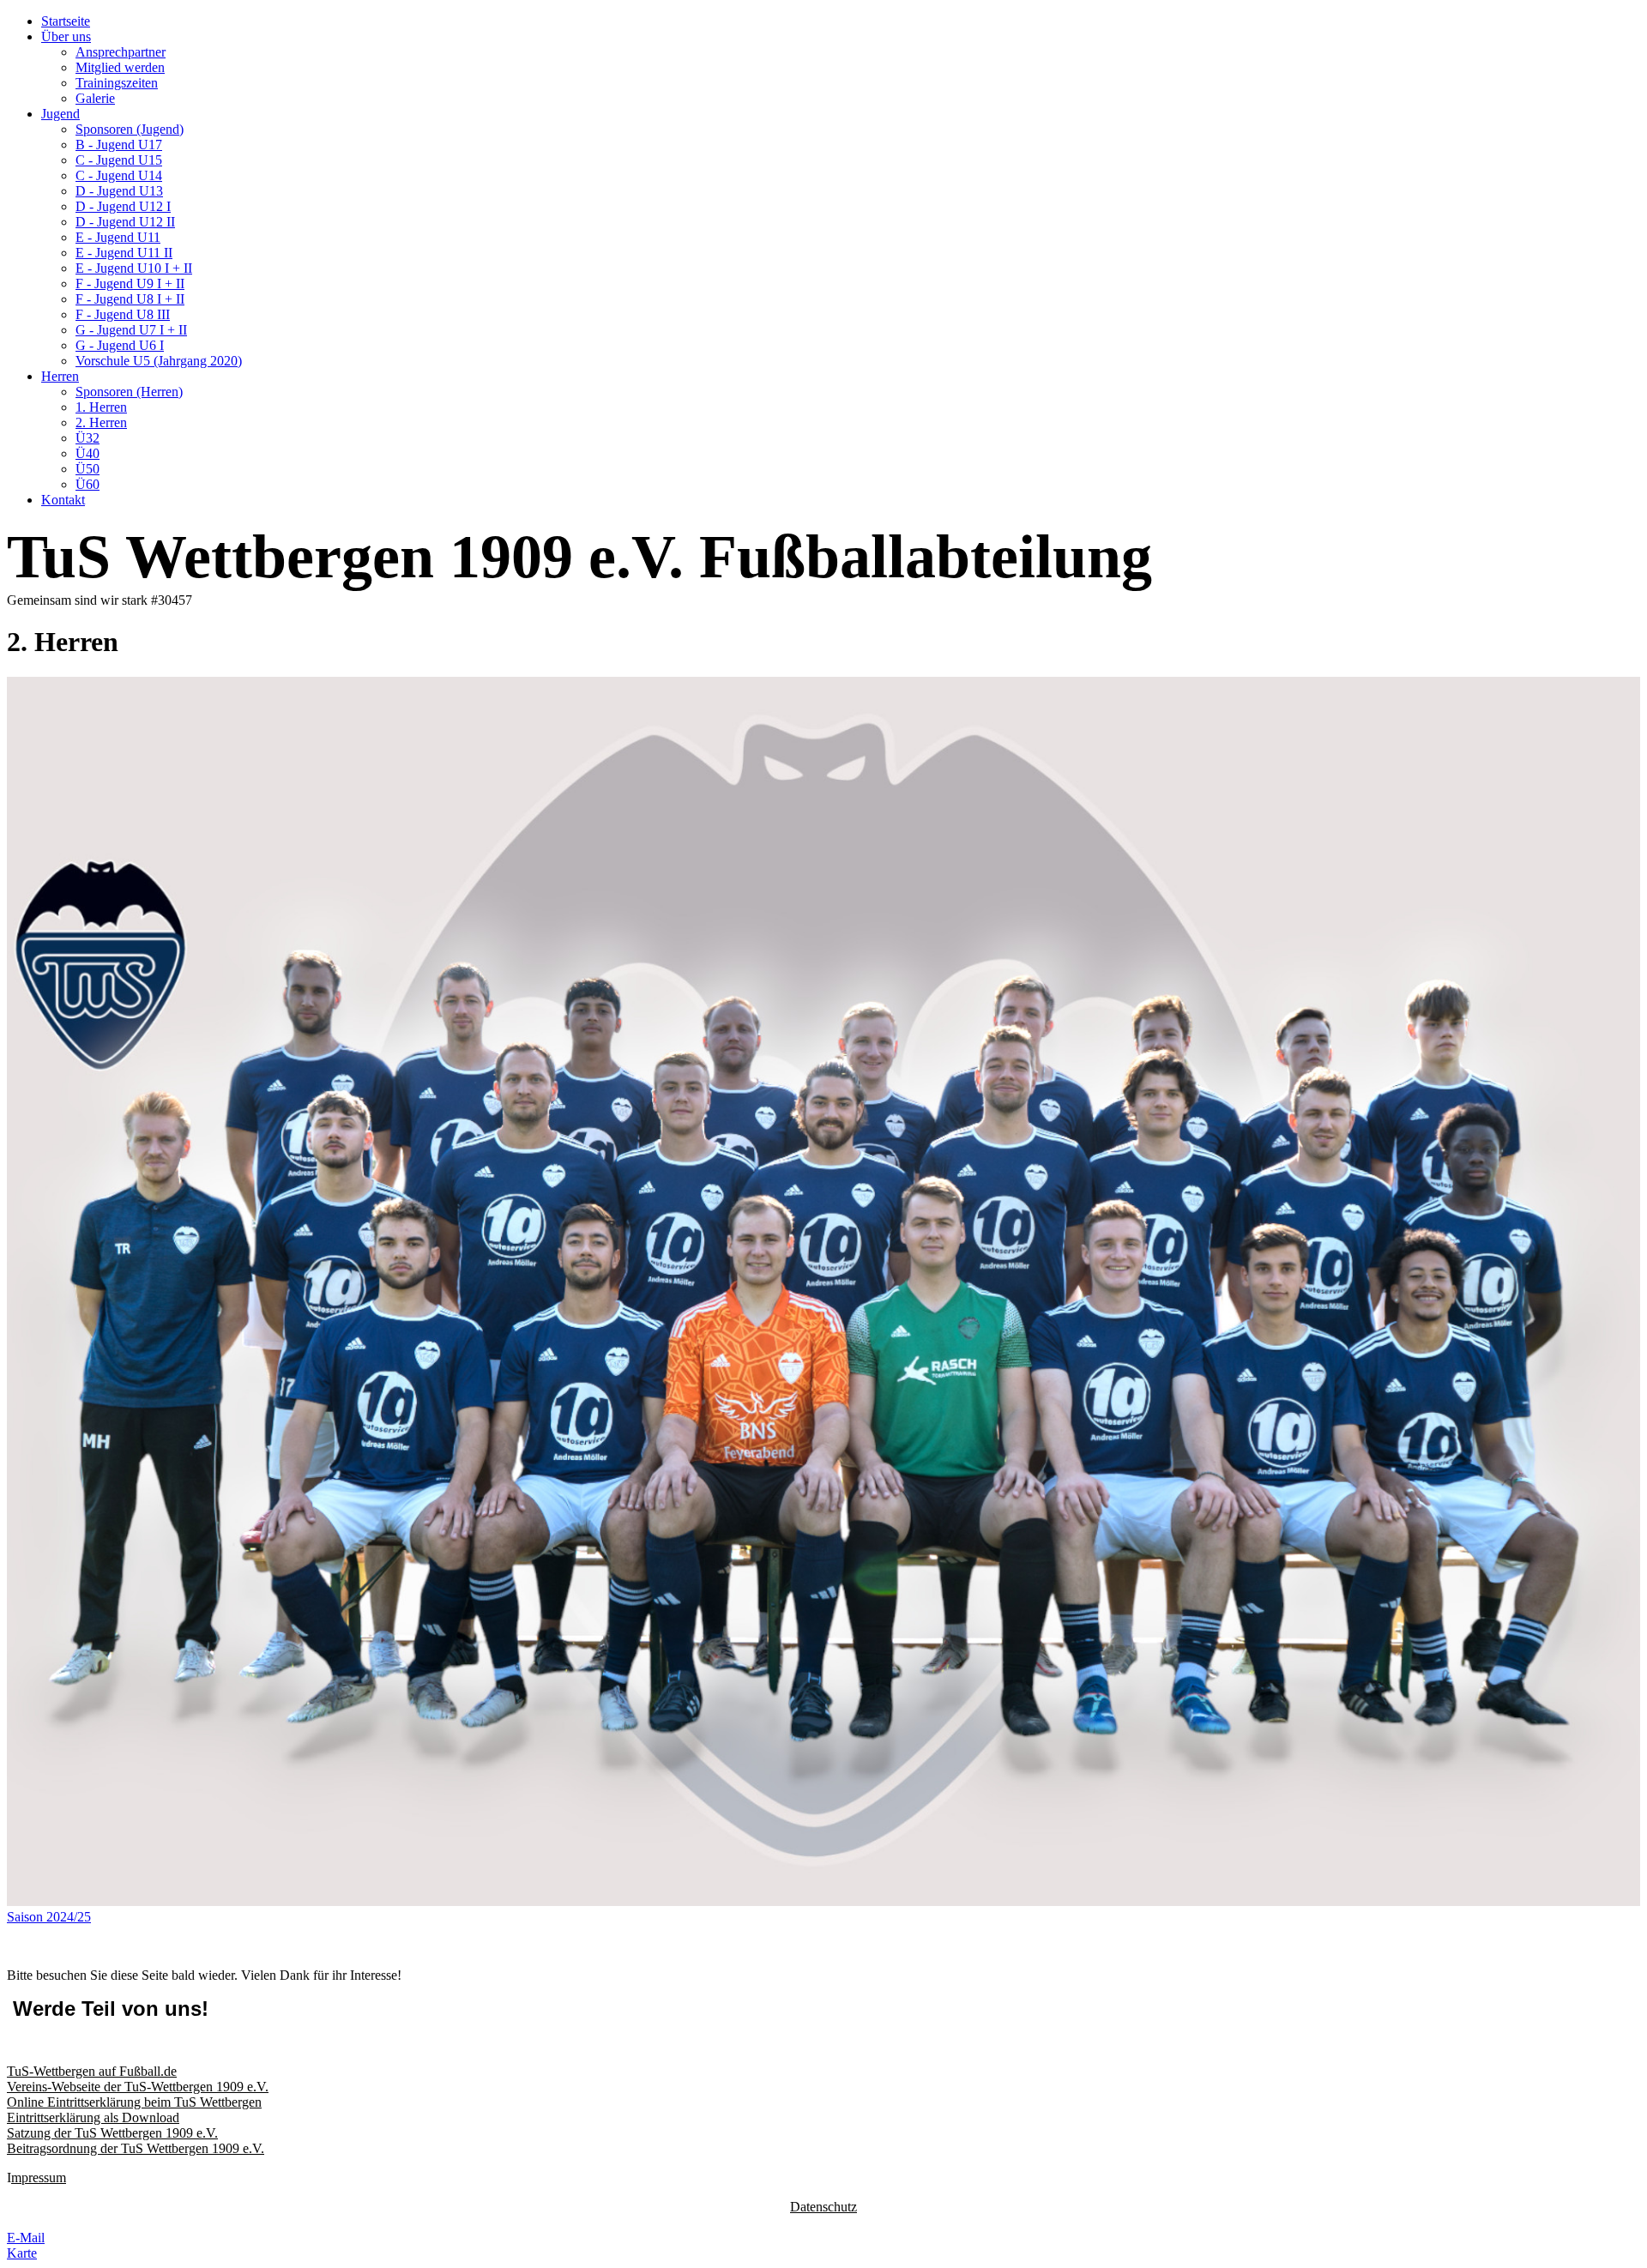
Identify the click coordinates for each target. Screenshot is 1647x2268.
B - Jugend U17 (119, 145)
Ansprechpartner (121, 52)
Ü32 (87, 438)
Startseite (66, 21)
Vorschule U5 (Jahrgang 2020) (159, 361)
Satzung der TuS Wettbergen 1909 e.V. (112, 2133)
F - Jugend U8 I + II (130, 299)
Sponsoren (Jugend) (130, 129)
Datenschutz (823, 2207)
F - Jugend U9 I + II (130, 283)
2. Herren (101, 422)
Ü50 (87, 469)
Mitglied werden (120, 67)
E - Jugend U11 (118, 237)
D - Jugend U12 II (125, 222)
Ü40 (87, 453)
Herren (60, 376)
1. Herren (101, 407)
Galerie (95, 98)
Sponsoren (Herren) (129, 392)
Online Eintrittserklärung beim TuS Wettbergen (134, 2102)
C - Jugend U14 (119, 175)
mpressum (39, 2178)
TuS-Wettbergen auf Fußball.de (92, 2071)
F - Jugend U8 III (123, 314)
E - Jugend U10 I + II (134, 268)
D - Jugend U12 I (123, 206)
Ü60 (87, 484)
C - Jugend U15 (119, 160)
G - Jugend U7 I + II (131, 330)
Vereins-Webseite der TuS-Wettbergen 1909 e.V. (138, 2087)
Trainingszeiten (117, 83)
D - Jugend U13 (119, 191)
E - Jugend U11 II (124, 253)
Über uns (66, 36)
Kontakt (63, 500)
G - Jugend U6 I (120, 345)
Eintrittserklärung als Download (93, 2117)
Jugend (60, 114)
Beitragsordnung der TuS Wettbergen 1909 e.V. (136, 2148)
